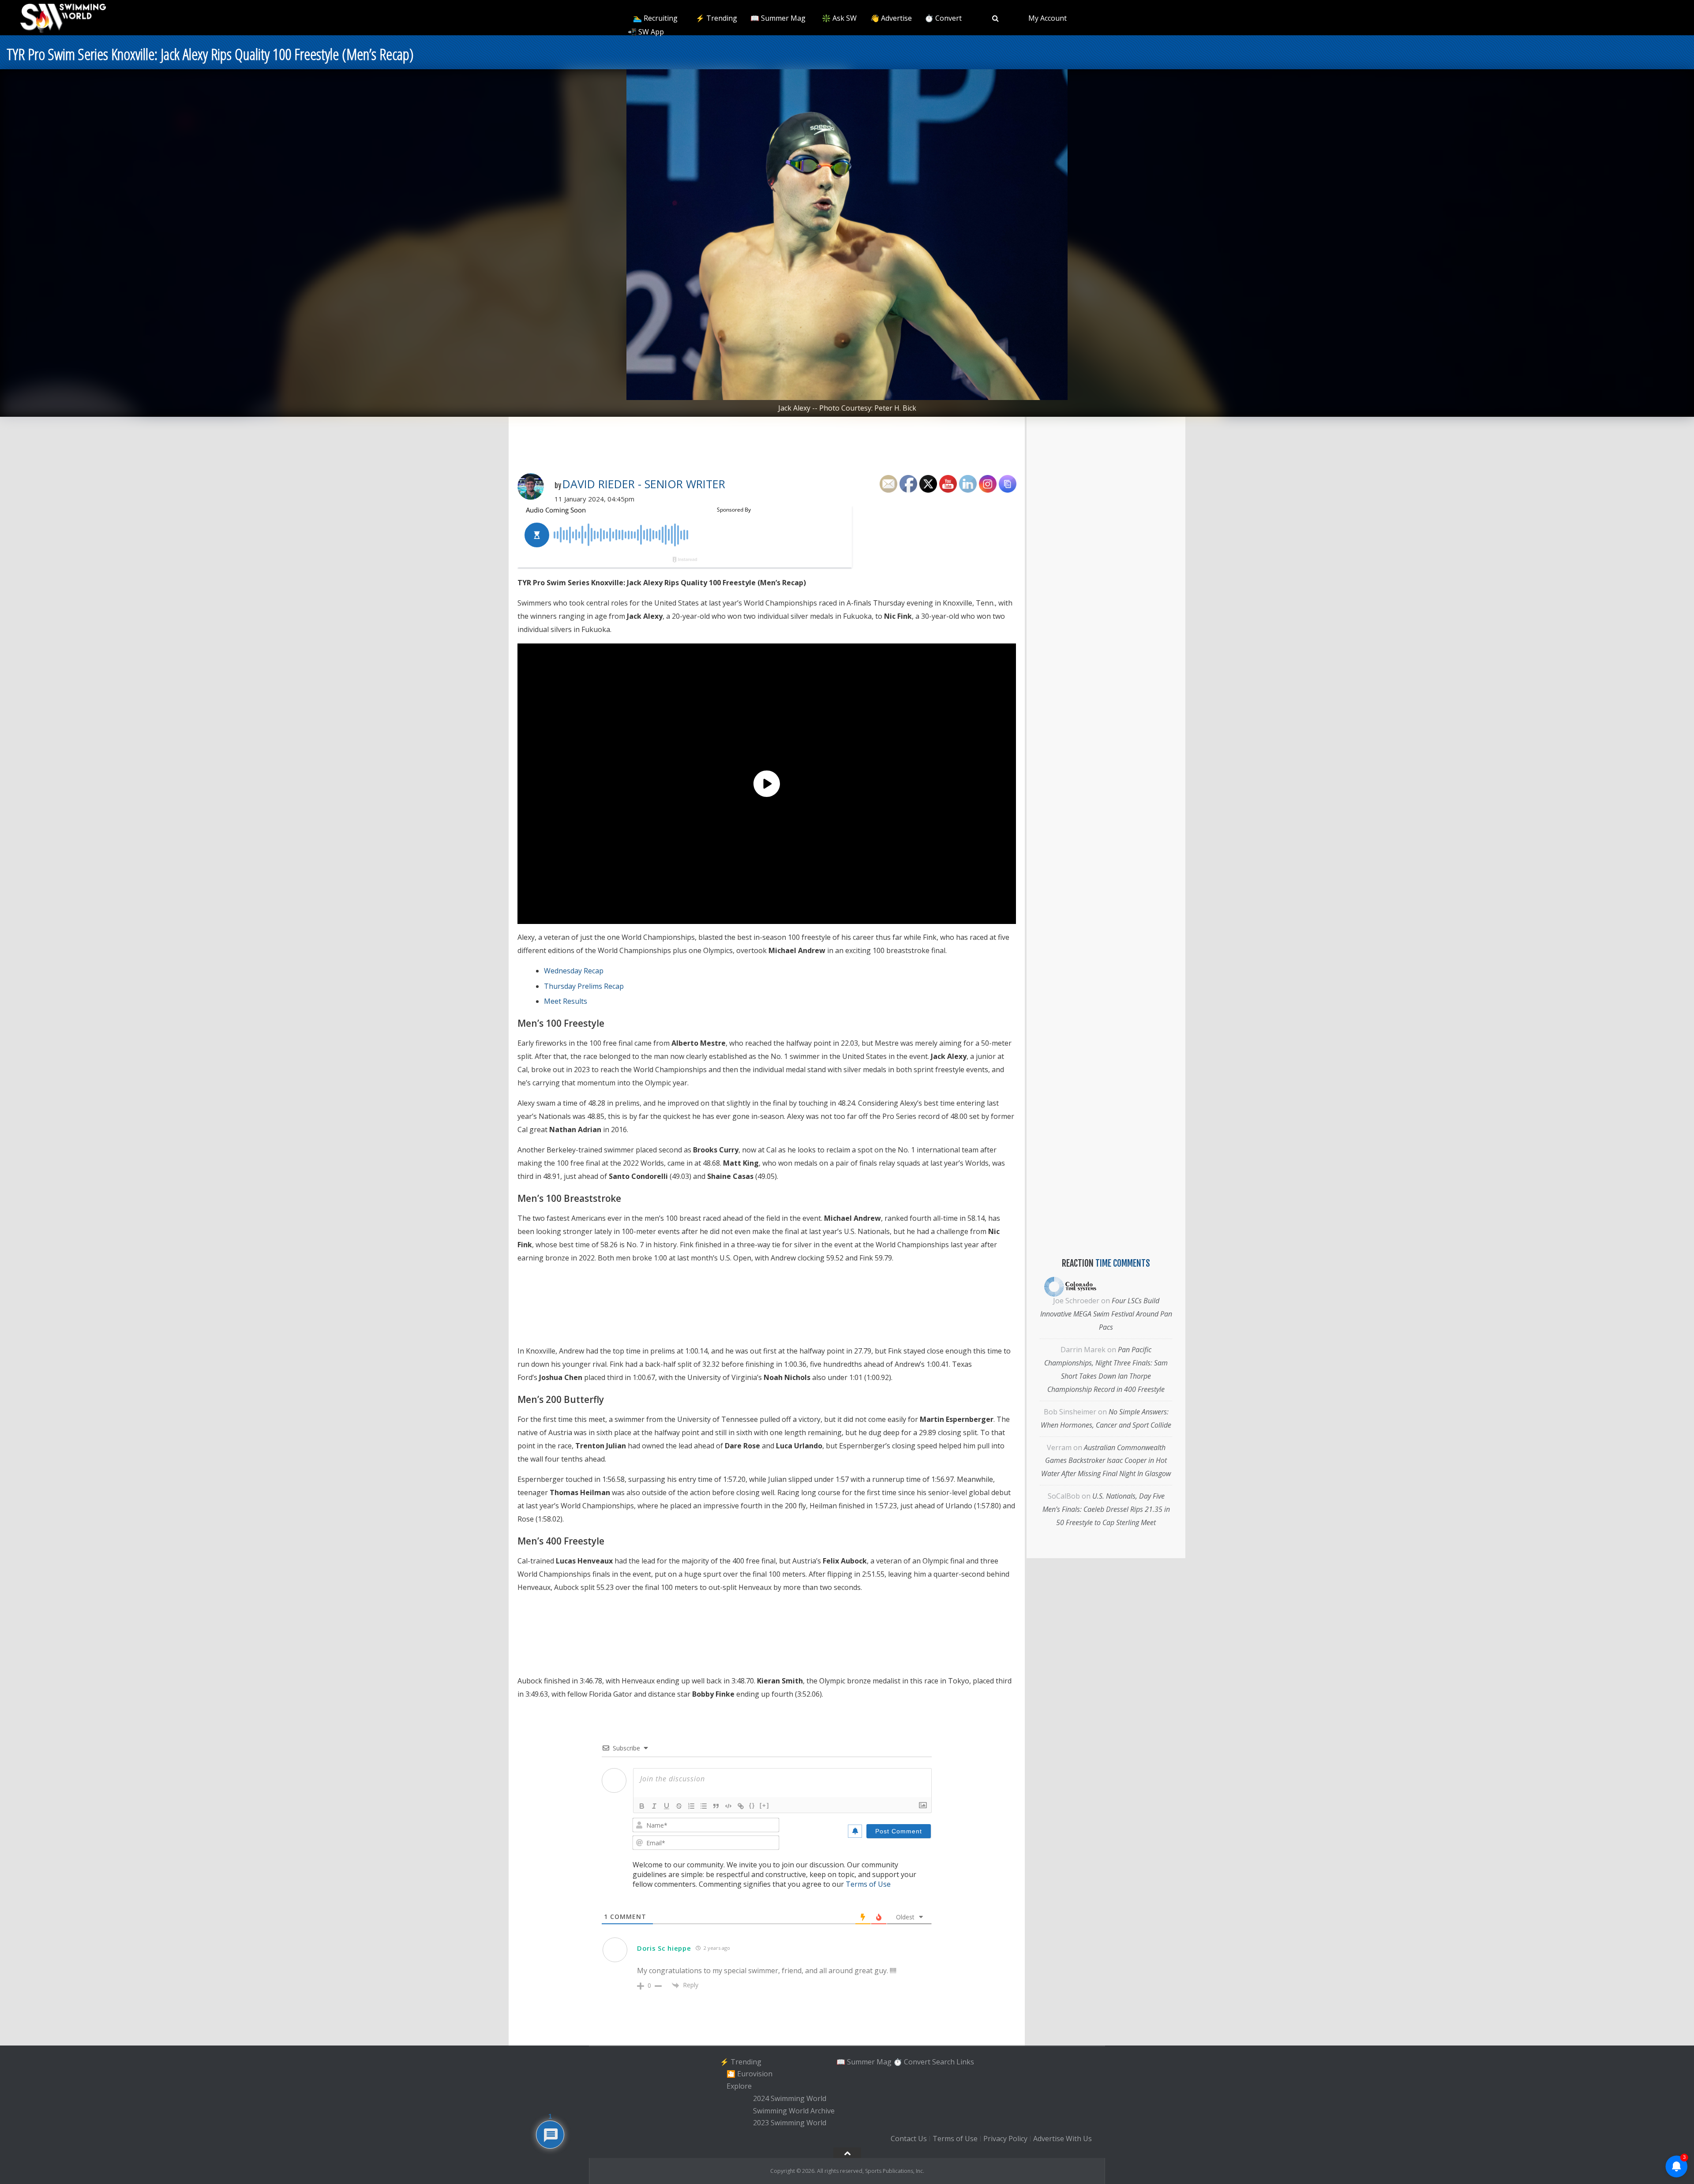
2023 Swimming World (790, 2123)
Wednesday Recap (574, 971)
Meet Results (566, 1001)
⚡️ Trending (716, 18)
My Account (1048, 18)
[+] (765, 1805)
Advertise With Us (1062, 2139)
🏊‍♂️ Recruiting (655, 18)
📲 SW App (646, 32)
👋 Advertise (891, 18)
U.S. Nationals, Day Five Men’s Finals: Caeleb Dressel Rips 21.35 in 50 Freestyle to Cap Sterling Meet (1106, 1509)
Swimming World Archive (794, 2111)
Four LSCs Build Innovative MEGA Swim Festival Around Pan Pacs (1106, 1314)
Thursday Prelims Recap (584, 986)
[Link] (741, 1806)
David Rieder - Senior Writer (644, 484)
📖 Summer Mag (778, 18)
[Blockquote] (716, 1806)
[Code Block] (728, 1806)
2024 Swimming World (790, 2098)
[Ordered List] (691, 1806)
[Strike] (679, 1806)
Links (965, 2062)
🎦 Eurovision (750, 2074)
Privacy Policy (1005, 2139)
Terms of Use (868, 1884)
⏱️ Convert (943, 18)
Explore (739, 2086)
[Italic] (654, 1806)
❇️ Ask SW (839, 18)
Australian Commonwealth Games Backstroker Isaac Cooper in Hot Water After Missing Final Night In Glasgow (1106, 1461)
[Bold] (642, 1806)
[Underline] (667, 1806)
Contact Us (909, 2139)
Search (943, 2062)
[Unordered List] (704, 1806)
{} (752, 1805)
